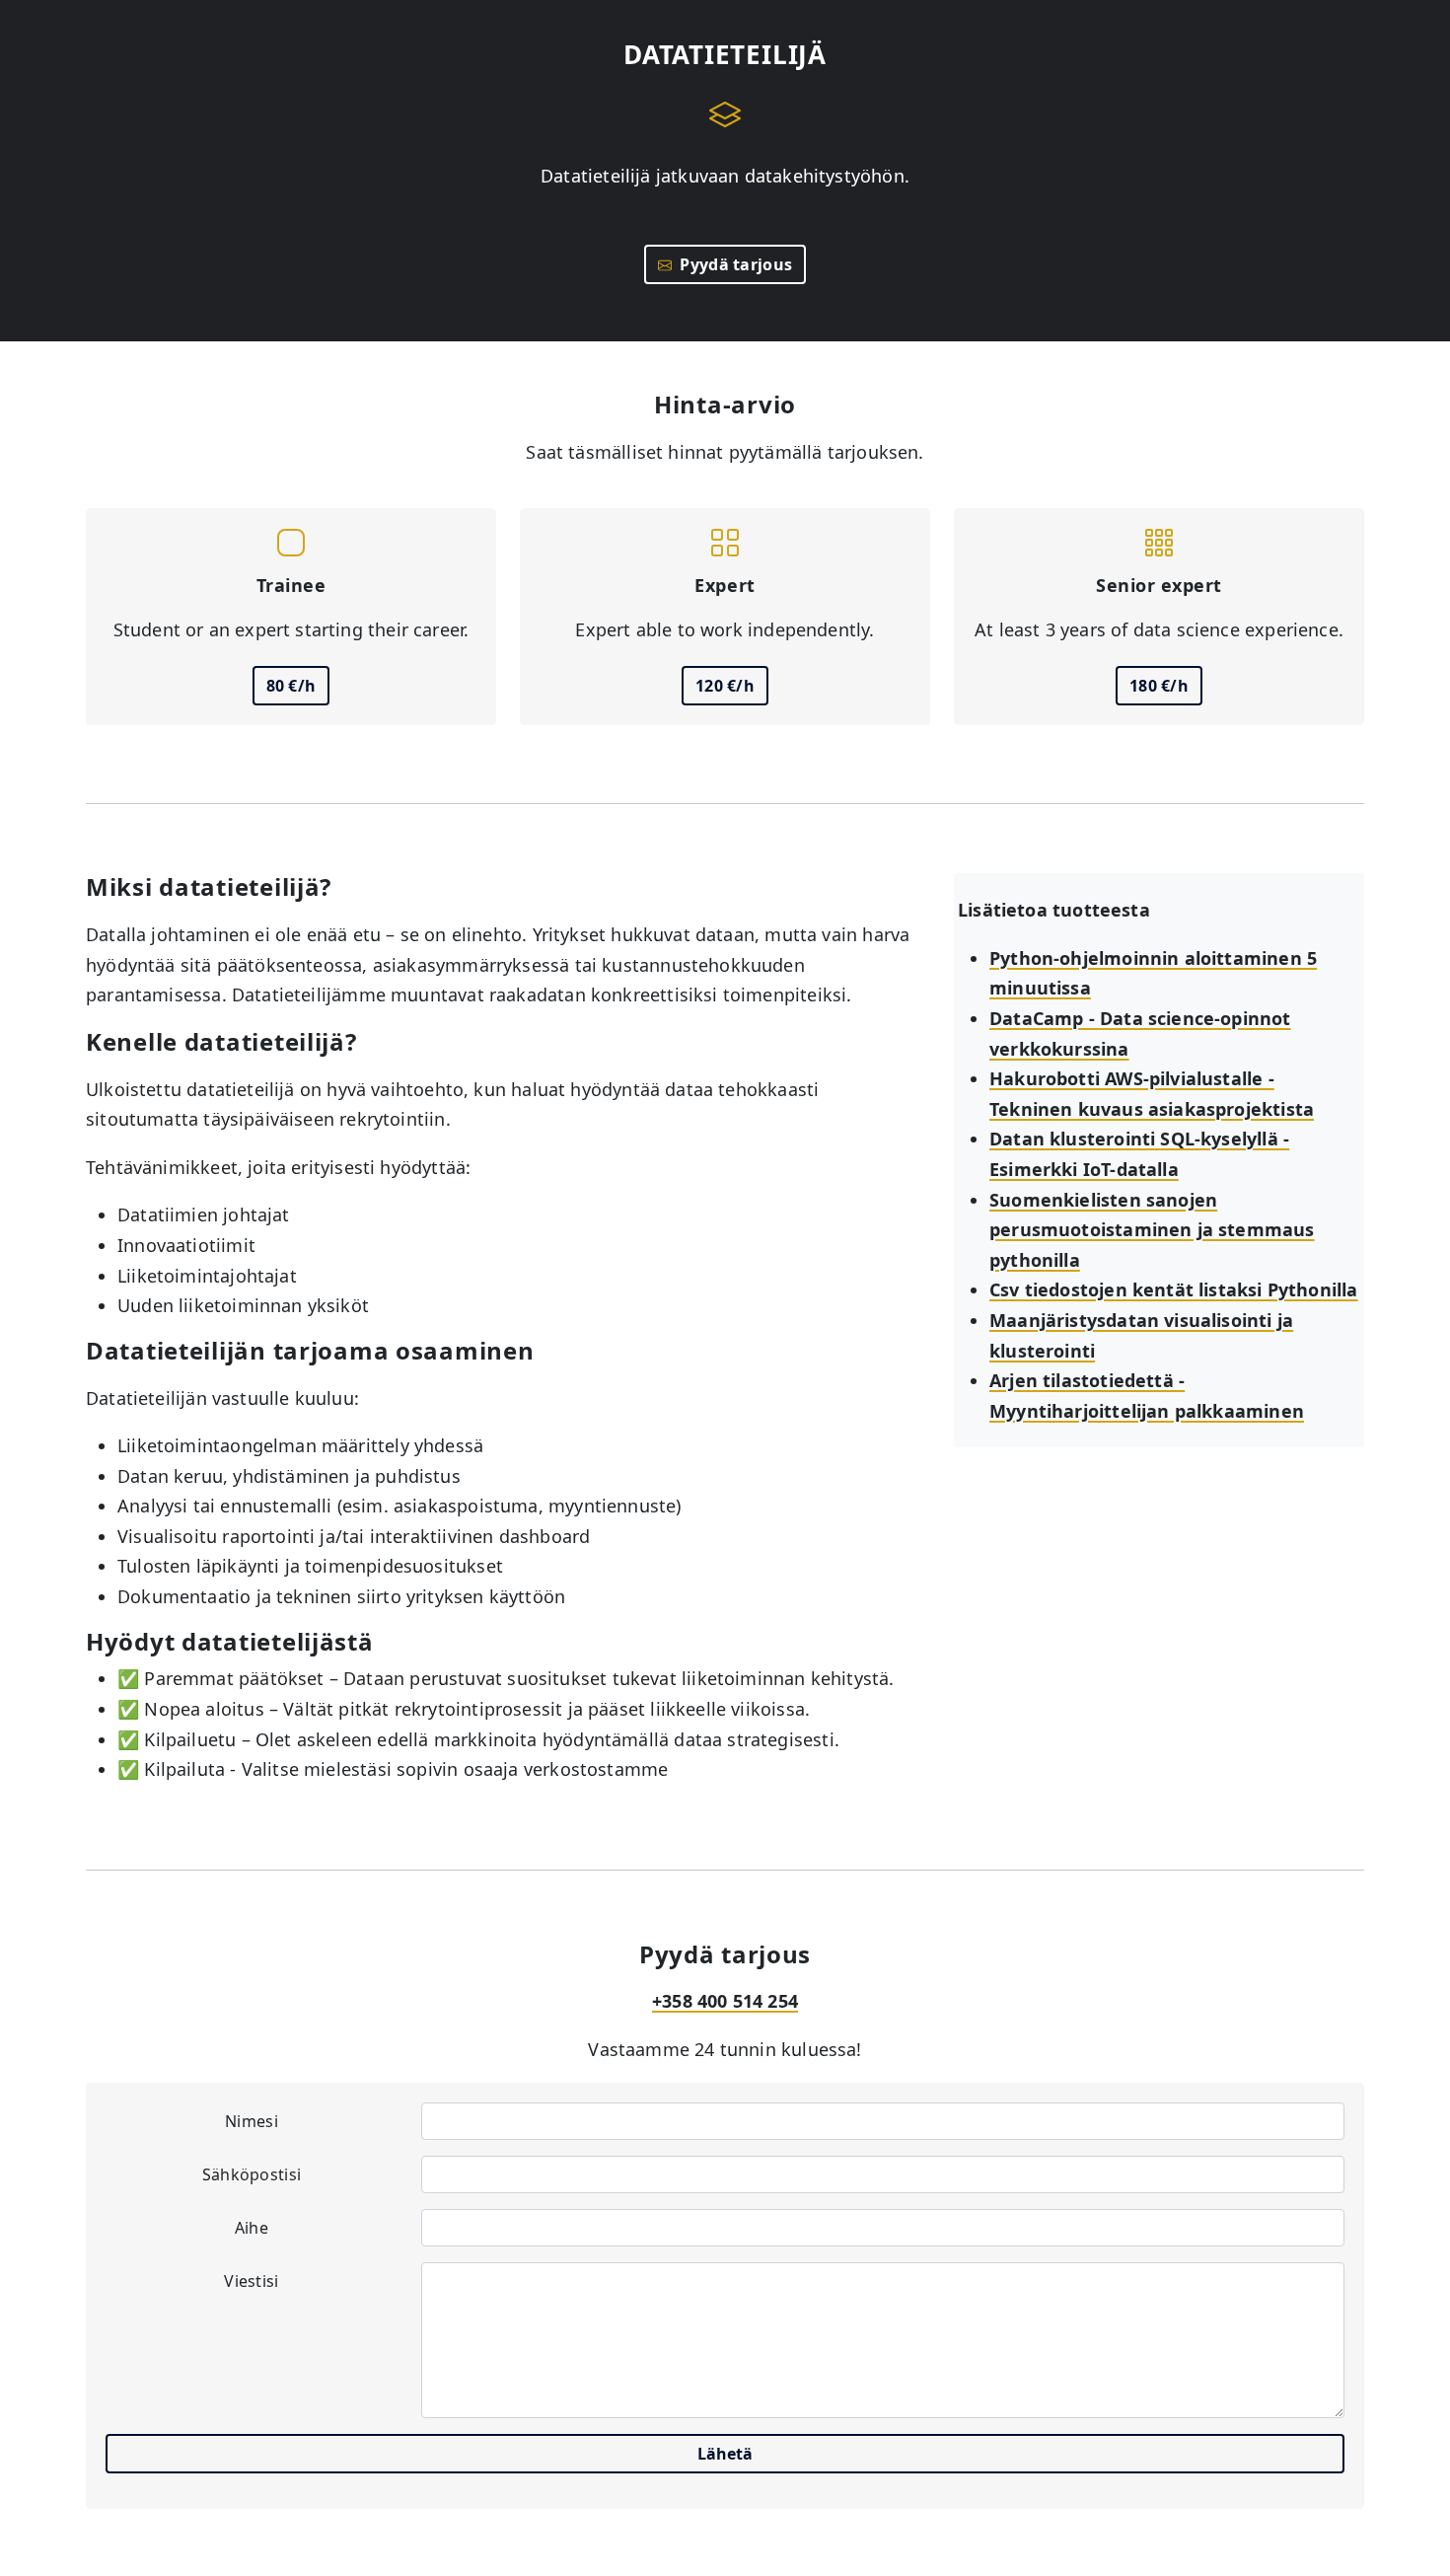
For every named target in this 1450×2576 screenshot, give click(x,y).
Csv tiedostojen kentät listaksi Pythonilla (1174, 1289)
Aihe (252, 2228)
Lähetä (725, 2454)
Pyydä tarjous (732, 264)
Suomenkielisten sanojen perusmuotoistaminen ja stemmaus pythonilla (1152, 1230)
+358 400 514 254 (725, 2001)
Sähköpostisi (252, 2174)
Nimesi (252, 2121)
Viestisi (252, 2281)
